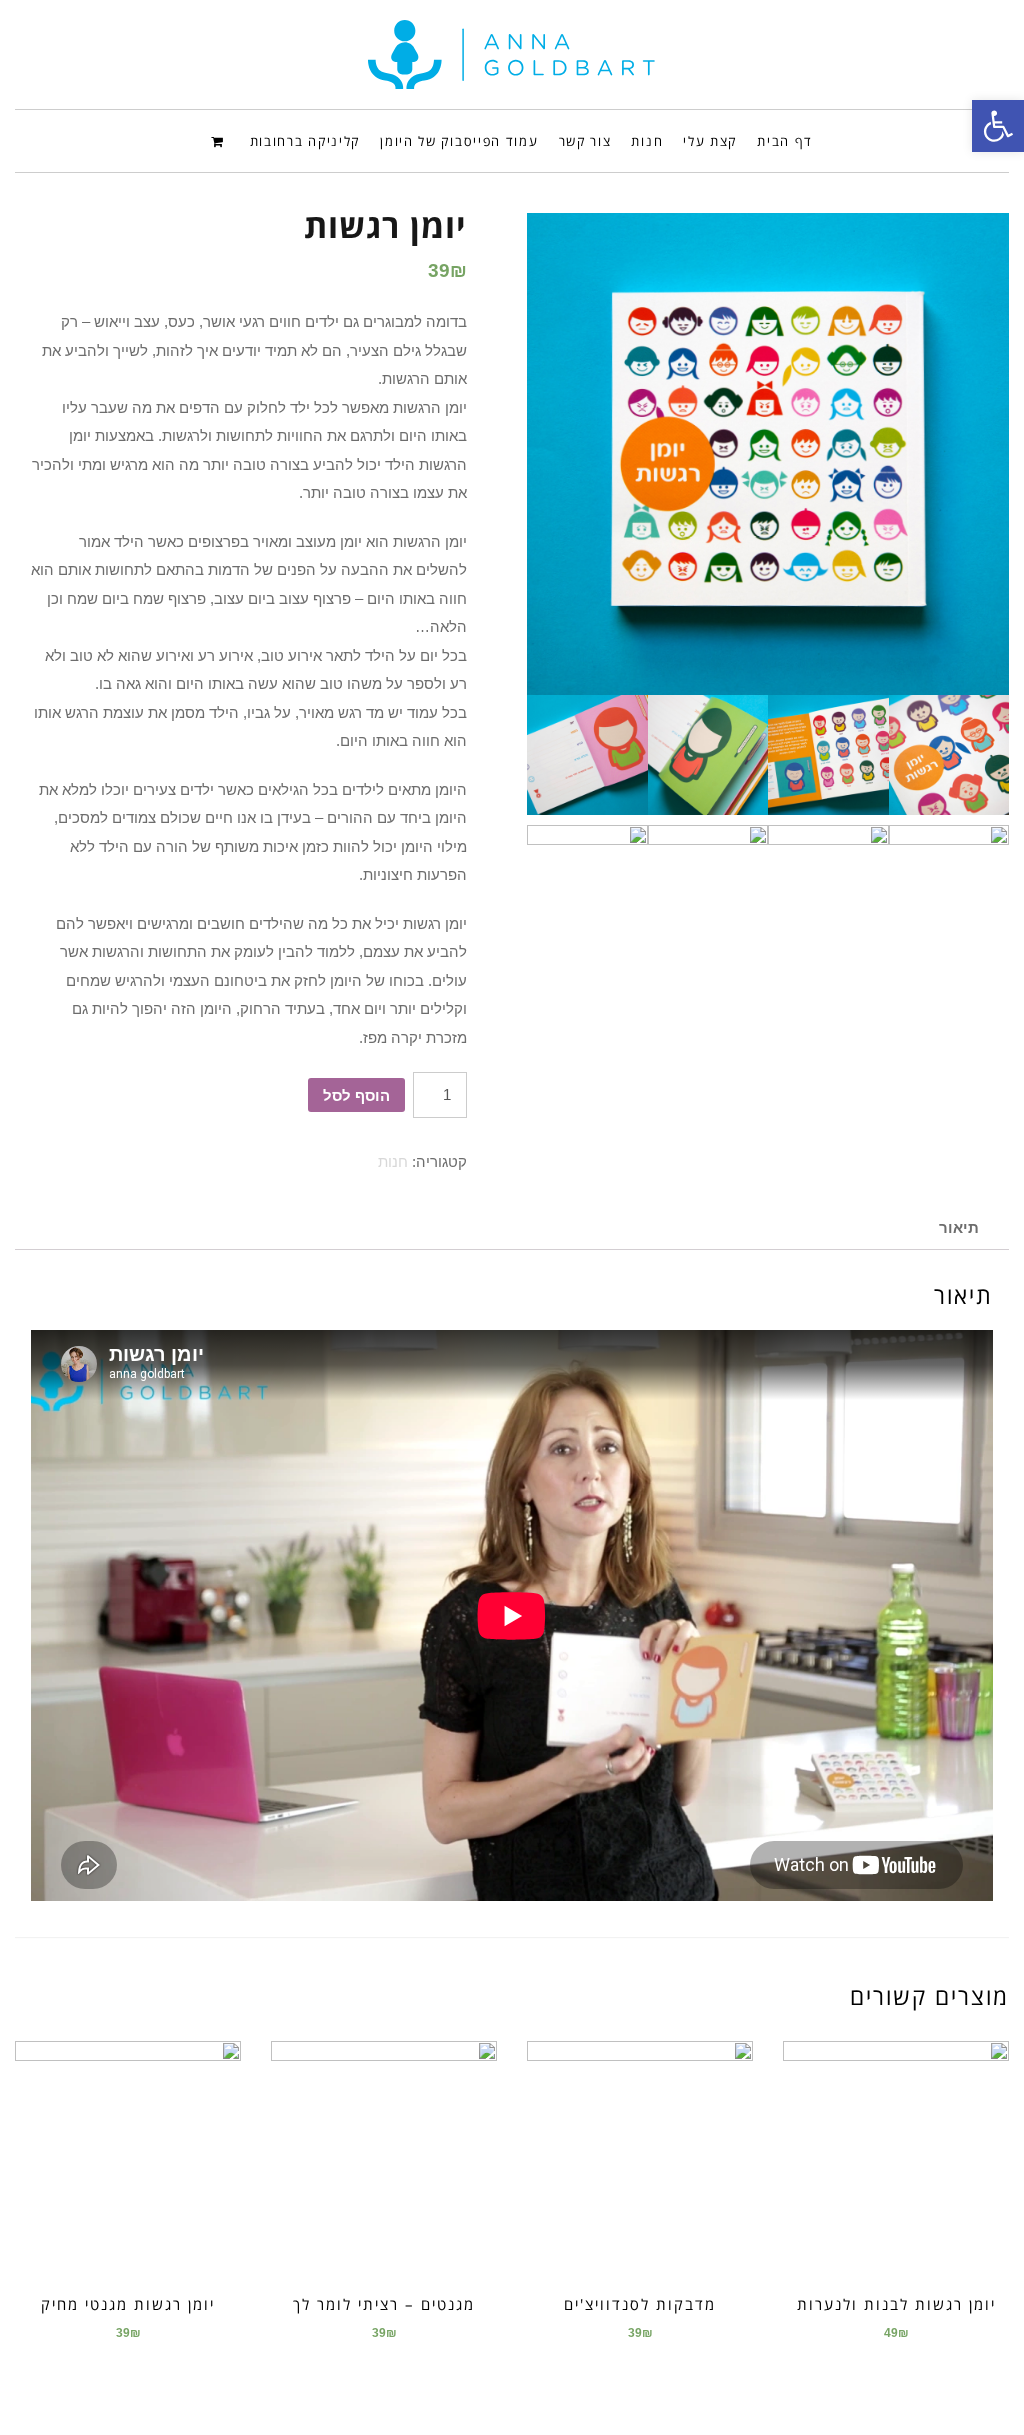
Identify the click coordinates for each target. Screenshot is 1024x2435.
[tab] (959, 1228)
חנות (393, 1161)
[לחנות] (220, 140)
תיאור (959, 1227)
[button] (998, 126)
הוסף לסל (356, 1095)
